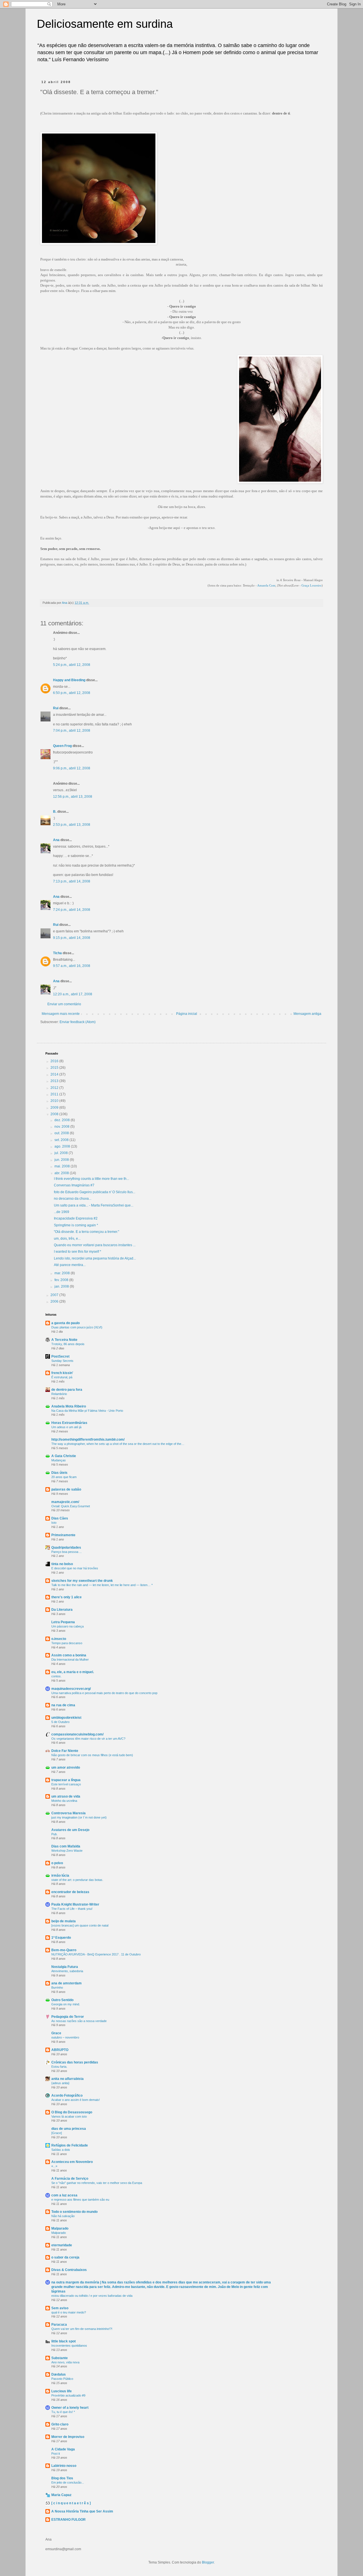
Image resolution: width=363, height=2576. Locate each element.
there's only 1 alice (67, 1597)
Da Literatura (62, 1610)
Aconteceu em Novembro (72, 2162)
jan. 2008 (62, 1286)
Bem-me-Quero (64, 1950)
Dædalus (59, 2374)
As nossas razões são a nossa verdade (79, 2021)
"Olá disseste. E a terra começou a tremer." (86, 1232)
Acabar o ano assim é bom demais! (76, 2100)
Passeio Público (62, 2379)
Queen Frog (62, 746)
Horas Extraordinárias (69, 1423)
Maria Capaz (61, 2495)
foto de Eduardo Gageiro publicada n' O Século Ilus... (95, 1192)
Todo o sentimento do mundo (74, 2212)
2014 (55, 1074)
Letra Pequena (63, 1622)
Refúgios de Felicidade (70, 2145)
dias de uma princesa (69, 2129)
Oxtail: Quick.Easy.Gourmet (71, 1506)
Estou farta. (59, 2067)
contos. (56, 1676)
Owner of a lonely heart (70, 2408)
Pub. (54, 1834)
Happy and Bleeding (69, 680)
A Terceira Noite (64, 1340)
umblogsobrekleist (66, 1718)
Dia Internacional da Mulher (70, 1660)
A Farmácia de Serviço (70, 2179)
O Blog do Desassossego (72, 2112)
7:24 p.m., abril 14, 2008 (72, 910)
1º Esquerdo (61, 1938)
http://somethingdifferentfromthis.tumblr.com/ (88, 1440)
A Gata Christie (64, 1456)
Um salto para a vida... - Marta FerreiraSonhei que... (94, 1205)
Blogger (208, 2562)
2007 (55, 1295)
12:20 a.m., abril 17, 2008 (73, 994)
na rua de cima (63, 1705)
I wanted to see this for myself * (78, 1252)
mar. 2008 (63, 1273)
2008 (55, 1114)
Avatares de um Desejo (70, 1830)
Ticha (57, 953)
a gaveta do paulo (66, 1323)
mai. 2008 (63, 1166)
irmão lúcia (60, 1876)
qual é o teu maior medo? (69, 2312)
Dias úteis (59, 1473)
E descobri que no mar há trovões (75, 1568)
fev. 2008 (62, 1280)
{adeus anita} (60, 2083)
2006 (55, 1301)
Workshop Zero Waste (67, 1851)
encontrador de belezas (70, 1892)
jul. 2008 (62, 1153)
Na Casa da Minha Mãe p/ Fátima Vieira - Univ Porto (87, 1411)
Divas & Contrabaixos (69, 2270)
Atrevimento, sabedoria (67, 1971)
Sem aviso (60, 2308)
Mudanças (59, 1460)
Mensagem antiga (307, 1014)
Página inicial (187, 1014)
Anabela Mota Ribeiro (69, 1406)
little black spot (64, 2341)
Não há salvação (63, 2216)
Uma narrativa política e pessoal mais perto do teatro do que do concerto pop (104, 1693)
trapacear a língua (66, 1780)
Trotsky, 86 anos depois (68, 1344)
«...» (54, 2166)
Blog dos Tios (62, 2478)
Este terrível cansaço (66, 1784)
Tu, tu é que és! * (63, 2412)
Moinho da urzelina (64, 1801)
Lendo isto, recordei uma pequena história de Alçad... (95, 1258)
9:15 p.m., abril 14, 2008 (72, 938)
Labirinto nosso (64, 2466)
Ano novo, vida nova (65, 2362)
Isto (54, 1523)
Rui (56, 708)
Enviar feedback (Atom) (78, 1022)
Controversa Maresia (68, 1813)
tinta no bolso (62, 1564)
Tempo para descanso (67, 1643)
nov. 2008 (62, 1127)
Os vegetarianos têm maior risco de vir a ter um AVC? (88, 1739)
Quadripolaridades (66, 1548)
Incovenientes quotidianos (69, 2346)
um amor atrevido (66, 1768)
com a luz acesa (64, 2195)
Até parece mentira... (70, 1265)
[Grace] (57, 2133)
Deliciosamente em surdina (105, 24)
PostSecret (60, 1356)
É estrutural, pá (62, 1377)
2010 (55, 1101)
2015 (55, 1068)
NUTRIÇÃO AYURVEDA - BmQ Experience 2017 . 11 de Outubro (96, 1954)
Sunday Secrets (62, 1361)
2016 (55, 1061)
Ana (56, 840)
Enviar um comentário (64, 1004)
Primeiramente (63, 1535)
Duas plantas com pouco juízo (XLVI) (77, 1327)
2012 (55, 1088)
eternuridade (62, 2245)
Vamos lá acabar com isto (69, 2116)
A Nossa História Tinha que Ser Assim (82, 2511)
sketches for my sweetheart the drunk (82, 1581)
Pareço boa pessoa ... (67, 1552)
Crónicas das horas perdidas (75, 2062)
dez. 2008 (63, 1120)
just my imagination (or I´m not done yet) (79, 1817)
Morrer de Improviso (68, 2437)
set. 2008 (62, 1140)
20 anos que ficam (64, 1477)
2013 (55, 1081)
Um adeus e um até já (66, 1427)
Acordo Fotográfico (67, 2095)
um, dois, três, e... (67, 1239)
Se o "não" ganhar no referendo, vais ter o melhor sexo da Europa (97, 2183)
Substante (60, 2358)
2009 (55, 1108)
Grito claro (60, 2424)
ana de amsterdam (67, 1983)
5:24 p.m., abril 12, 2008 (72, 665)
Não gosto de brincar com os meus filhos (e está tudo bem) (92, 1755)
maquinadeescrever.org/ (71, 1689)
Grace (56, 2033)
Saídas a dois (61, 2150)
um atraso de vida (66, 1796)
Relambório (59, 1394)
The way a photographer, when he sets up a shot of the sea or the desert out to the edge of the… (118, 1444)
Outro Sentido (62, 2000)
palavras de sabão (66, 1489)
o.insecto (59, 1639)
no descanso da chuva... (73, 1199)
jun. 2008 (62, 1160)
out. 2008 (62, 1133)
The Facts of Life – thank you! (72, 1909)
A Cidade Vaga (63, 2449)
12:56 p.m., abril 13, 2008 (73, 797)
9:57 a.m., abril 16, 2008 (72, 966)
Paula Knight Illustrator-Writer (75, 1904)
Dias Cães (60, 1518)
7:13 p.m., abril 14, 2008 (72, 881)
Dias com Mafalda (66, 1846)
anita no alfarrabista (67, 2079)
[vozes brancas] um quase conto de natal (80, 1925)
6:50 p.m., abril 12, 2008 (72, 693)
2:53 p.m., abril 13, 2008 (72, 825)
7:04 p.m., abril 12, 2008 (72, 731)
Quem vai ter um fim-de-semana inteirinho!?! (82, 2329)
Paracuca (59, 2325)
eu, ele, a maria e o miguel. (73, 1672)
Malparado (60, 2228)
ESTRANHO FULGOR (68, 2520)
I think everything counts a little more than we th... (91, 1179)
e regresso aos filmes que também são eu (80, 2200)
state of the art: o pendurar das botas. (77, 1880)
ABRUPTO (60, 2050)
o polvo (57, 1863)
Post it (56, 2454)
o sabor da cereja (65, 2257)
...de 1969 (62, 1212)
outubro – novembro (65, 2037)
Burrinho (57, 1987)
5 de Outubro (60, 1722)
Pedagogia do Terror (68, 2017)
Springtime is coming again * (76, 1225)
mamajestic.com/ (65, 1502)
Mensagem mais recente (61, 1014)
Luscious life (62, 2391)
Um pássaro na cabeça (67, 1626)
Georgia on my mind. (66, 2004)
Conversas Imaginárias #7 (74, 1185)
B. (55, 812)
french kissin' (62, 1373)
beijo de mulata (64, 1921)
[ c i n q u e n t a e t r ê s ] (71, 2503)
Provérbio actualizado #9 (68, 2395)
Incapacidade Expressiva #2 (76, 1218)
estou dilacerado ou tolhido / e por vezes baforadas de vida (92, 2296)
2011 (55, 1094)
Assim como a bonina (69, 1655)
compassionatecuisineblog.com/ (77, 1734)
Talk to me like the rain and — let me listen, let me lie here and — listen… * (102, 1585)
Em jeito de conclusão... (68, 2482)
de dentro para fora (67, 1390)
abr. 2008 (62, 1173)
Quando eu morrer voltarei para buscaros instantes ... (95, 1245)
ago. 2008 (63, 1146)
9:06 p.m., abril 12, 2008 (72, 768)
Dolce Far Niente (65, 1751)
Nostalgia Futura (65, 1967)
